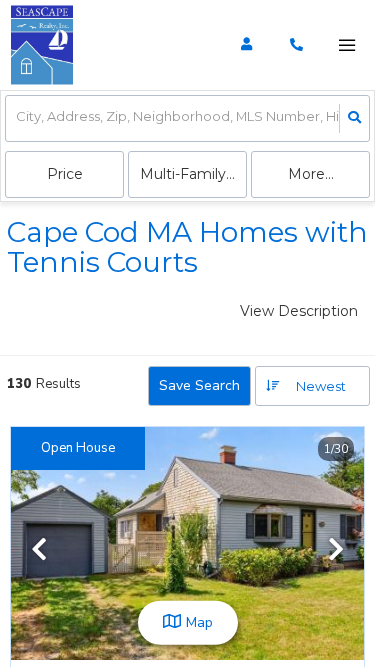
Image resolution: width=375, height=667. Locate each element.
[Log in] (246, 45)
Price (65, 174)
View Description (299, 311)
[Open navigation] (346, 45)
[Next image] (336, 551)
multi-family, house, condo (193, 174)
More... (311, 174)
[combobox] (17, 118)
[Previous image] (39, 551)
